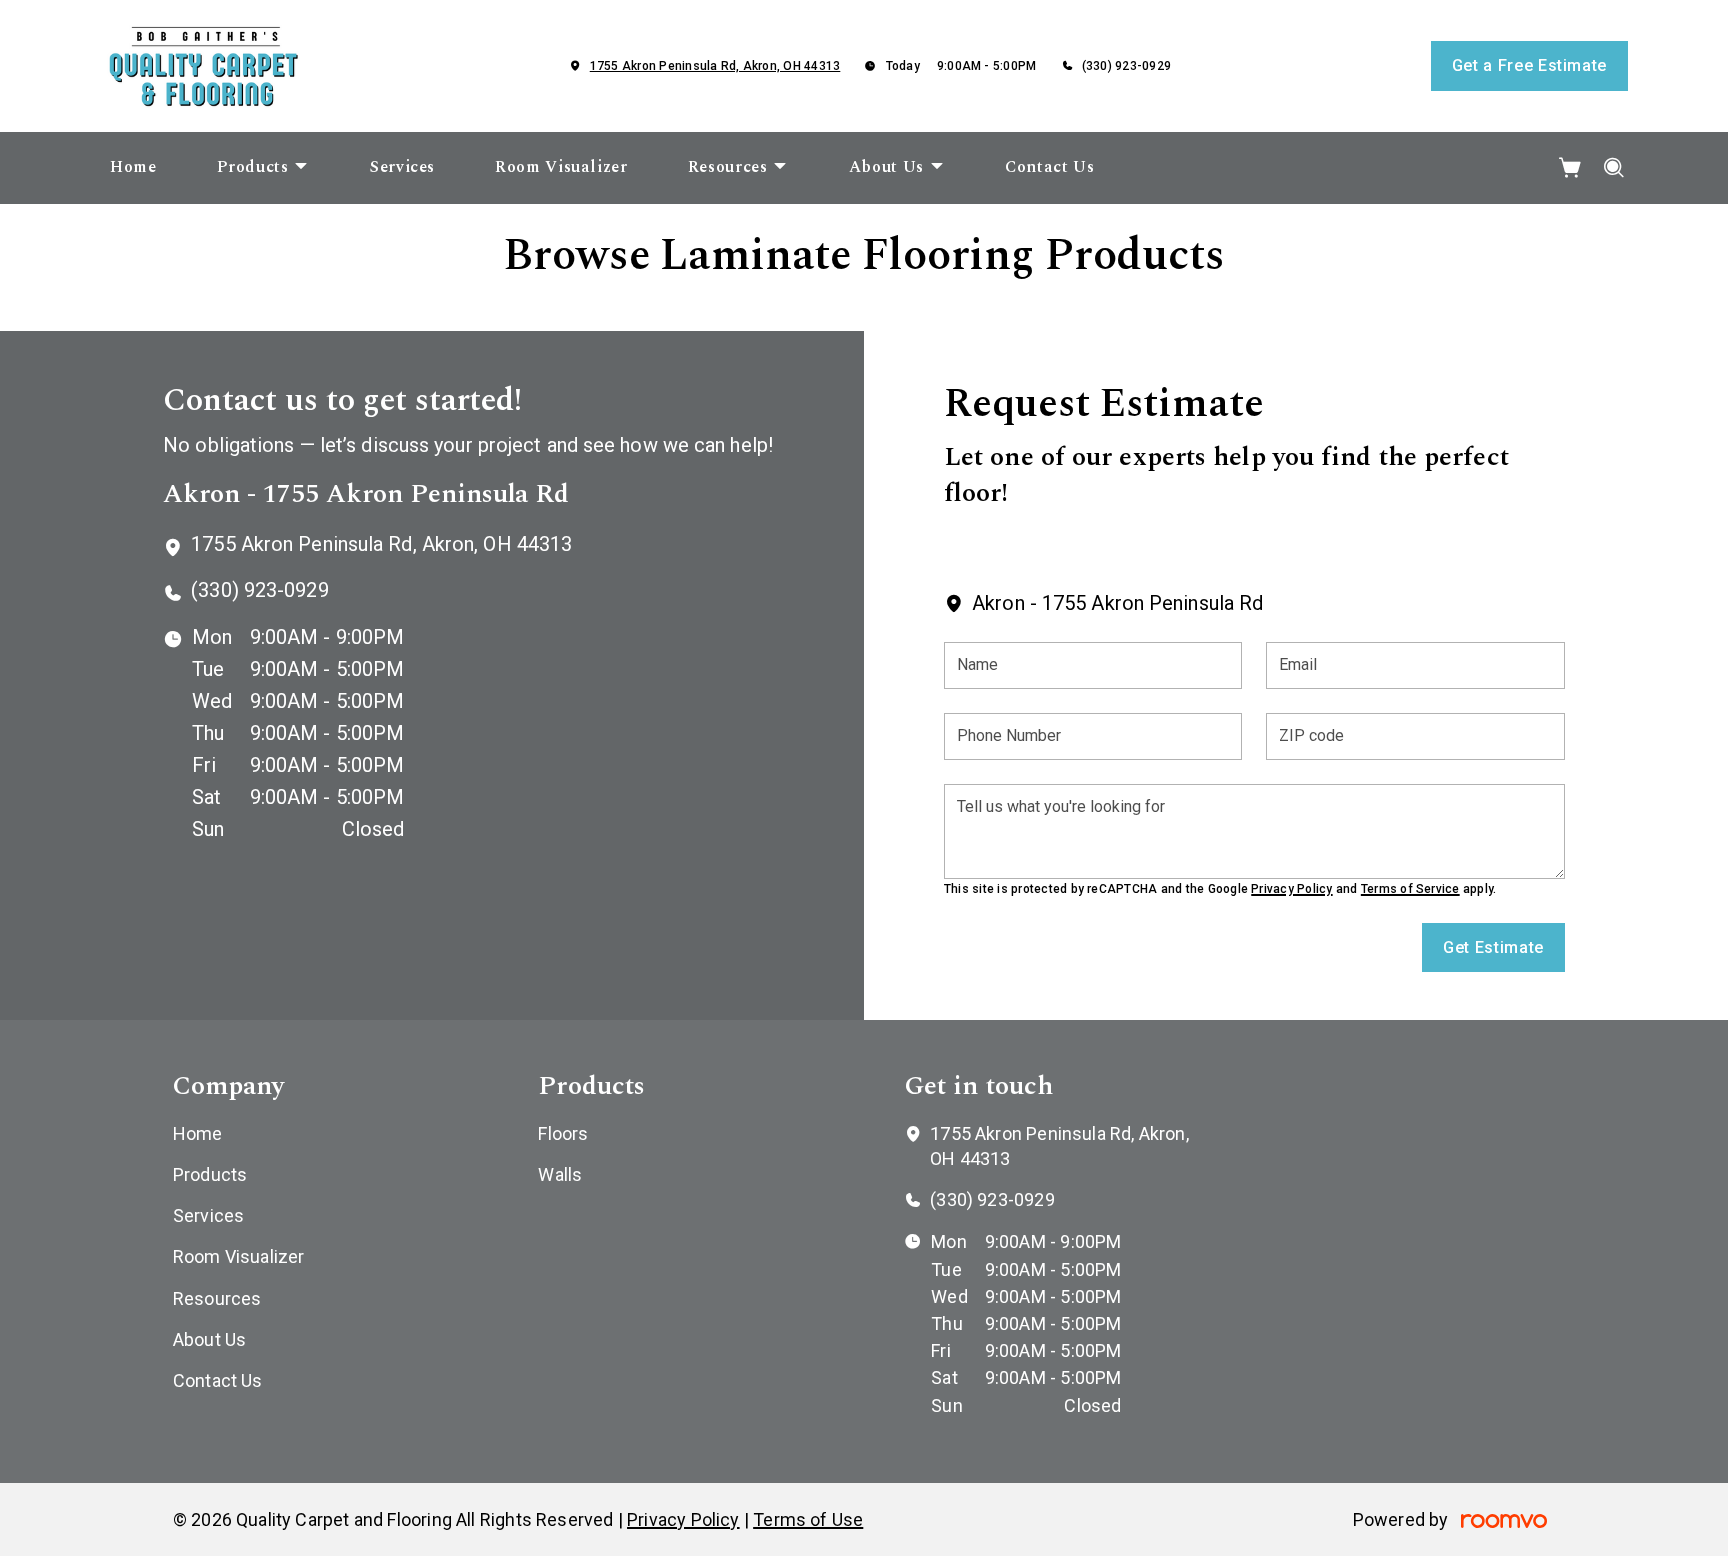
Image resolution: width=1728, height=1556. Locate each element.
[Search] (1614, 168)
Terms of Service (1410, 889)
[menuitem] (133, 168)
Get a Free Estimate (1529, 65)
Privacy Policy (1291, 889)
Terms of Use (808, 1519)
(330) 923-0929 (1126, 66)
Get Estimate (1493, 947)
